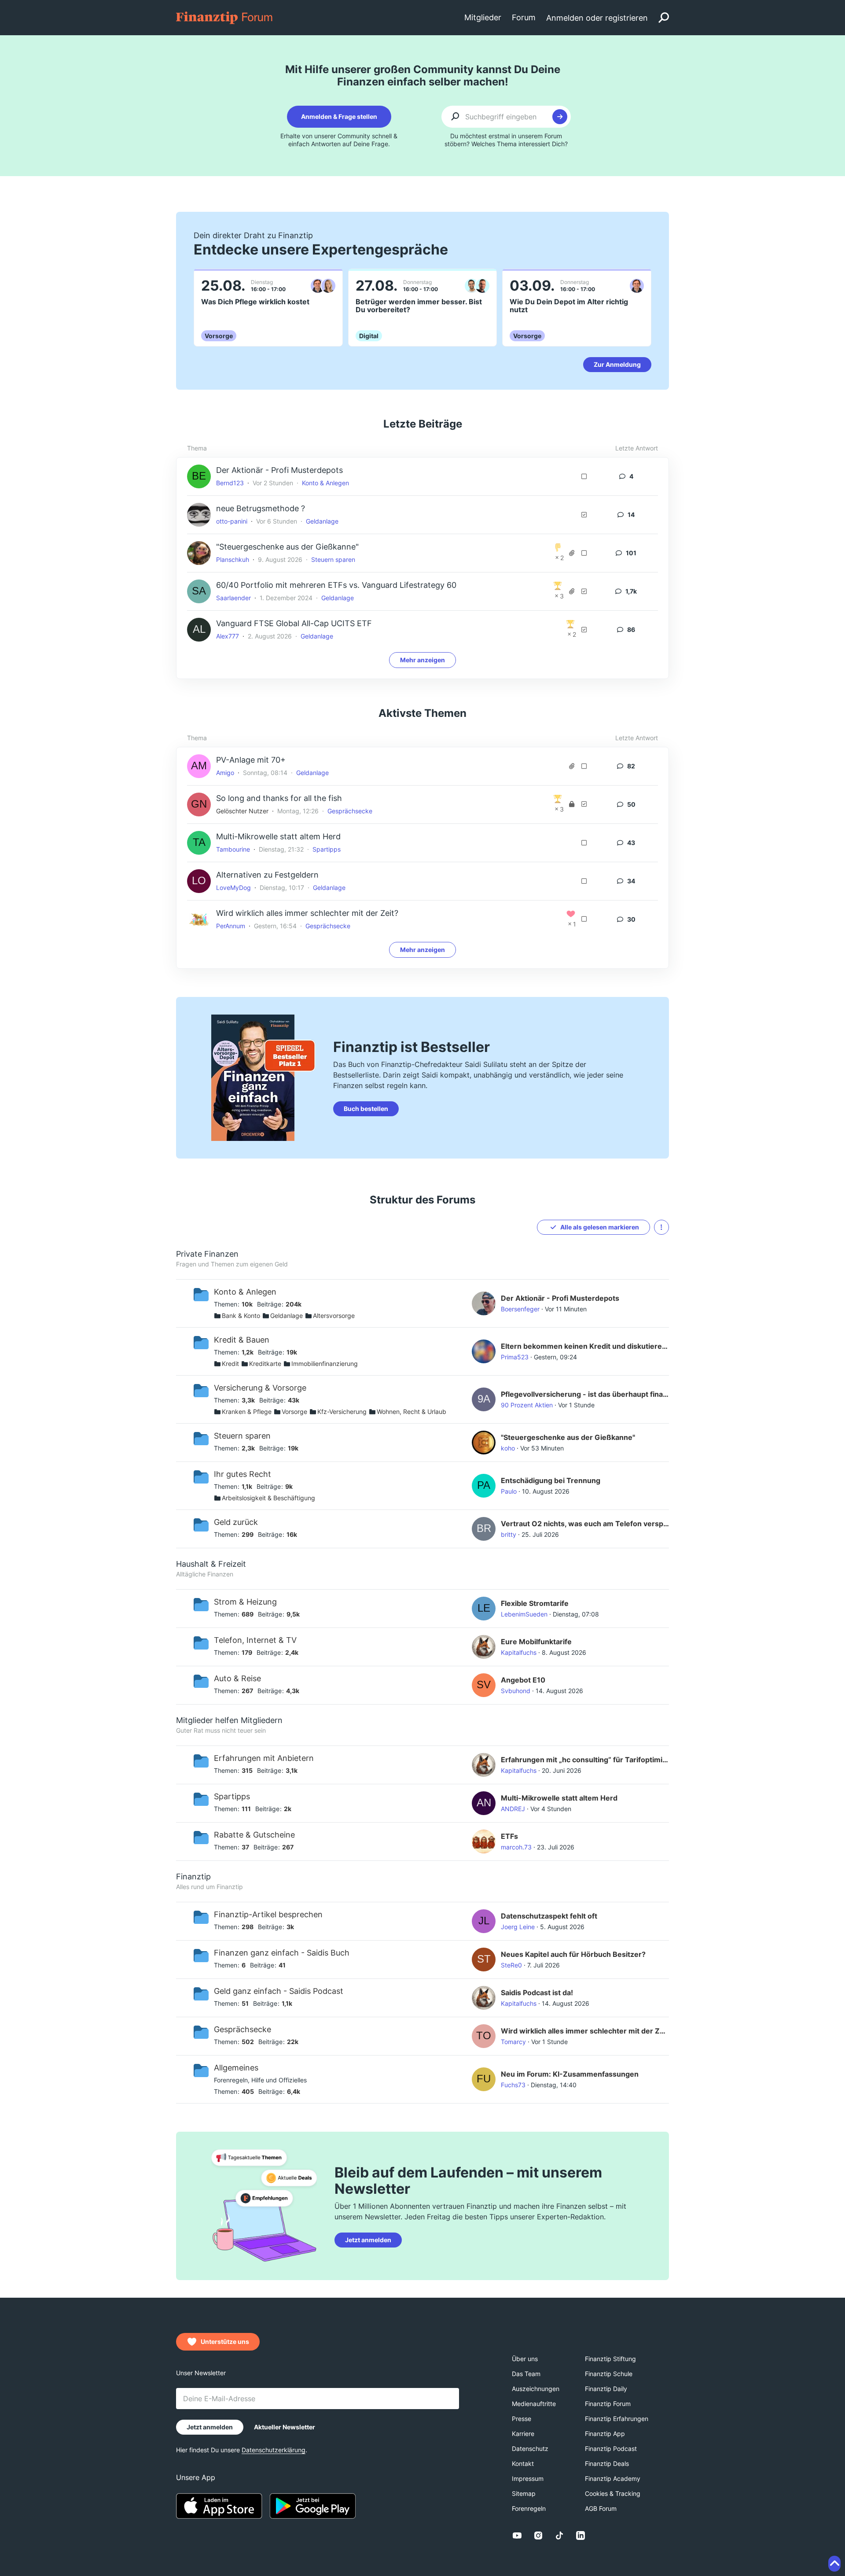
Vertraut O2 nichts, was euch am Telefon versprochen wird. (585, 1524)
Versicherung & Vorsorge (260, 1388)
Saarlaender (233, 598)
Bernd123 (230, 483)
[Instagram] (538, 2535)
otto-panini (232, 521)
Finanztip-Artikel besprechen (268, 1914)
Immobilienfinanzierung (325, 1364)
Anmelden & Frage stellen (339, 116)
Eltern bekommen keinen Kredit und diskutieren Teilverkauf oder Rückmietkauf (585, 1346)
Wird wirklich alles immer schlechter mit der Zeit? (307, 913)
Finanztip (193, 1877)
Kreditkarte (265, 1364)
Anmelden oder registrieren (597, 18)
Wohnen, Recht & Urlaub (411, 1412)
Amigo (225, 773)
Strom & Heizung (245, 1602)
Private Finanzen (207, 1254)
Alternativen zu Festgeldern (267, 875)
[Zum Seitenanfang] (834, 2564)
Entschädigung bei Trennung (551, 1480)
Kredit (230, 1364)
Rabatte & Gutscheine (254, 1835)
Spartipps (327, 849)
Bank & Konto (241, 1316)
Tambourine (233, 849)
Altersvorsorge (334, 1316)
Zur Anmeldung (617, 364)
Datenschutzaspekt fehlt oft (549, 1916)
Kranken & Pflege (247, 1412)
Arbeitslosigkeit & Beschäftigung (268, 1498)
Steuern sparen (333, 559)
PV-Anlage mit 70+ (251, 760)
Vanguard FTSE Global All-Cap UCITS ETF (294, 623)
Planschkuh (233, 559)
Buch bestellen (366, 1109)
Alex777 (228, 636)
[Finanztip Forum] (225, 17)
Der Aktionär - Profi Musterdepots (279, 470)
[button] (661, 1227)
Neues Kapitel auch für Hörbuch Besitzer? (573, 1954)
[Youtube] (517, 2535)
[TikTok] (559, 2535)
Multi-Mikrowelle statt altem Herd (278, 836)
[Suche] (664, 18)
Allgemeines (236, 2068)
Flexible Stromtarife (535, 1603)
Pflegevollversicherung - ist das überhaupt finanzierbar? (585, 1394)
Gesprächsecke (350, 811)
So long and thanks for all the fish (279, 798)
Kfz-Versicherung (342, 1412)
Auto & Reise (237, 1678)
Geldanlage (322, 521)
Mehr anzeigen (422, 660)
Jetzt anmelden (368, 2240)
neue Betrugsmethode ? (261, 508)
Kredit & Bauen (242, 1340)
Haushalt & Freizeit (211, 1564)
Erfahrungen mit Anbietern (264, 1758)
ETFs (509, 1836)
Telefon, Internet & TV (255, 1640)
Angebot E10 (523, 1680)
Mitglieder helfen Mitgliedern (229, 1720)
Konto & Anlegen (325, 483)
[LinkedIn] (580, 2535)
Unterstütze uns (225, 2342)
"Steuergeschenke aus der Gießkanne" (287, 547)
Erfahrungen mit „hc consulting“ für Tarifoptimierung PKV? (585, 1760)
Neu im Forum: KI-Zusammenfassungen (570, 2074)
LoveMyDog (233, 888)
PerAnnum (231, 926)
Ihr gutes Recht (242, 1474)
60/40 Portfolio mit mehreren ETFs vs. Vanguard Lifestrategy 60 (336, 585)
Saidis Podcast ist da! (537, 1993)
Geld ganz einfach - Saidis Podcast (279, 1991)
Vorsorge (294, 1412)
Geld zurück (236, 1522)
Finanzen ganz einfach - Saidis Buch (282, 1953)
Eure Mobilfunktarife (536, 1642)
